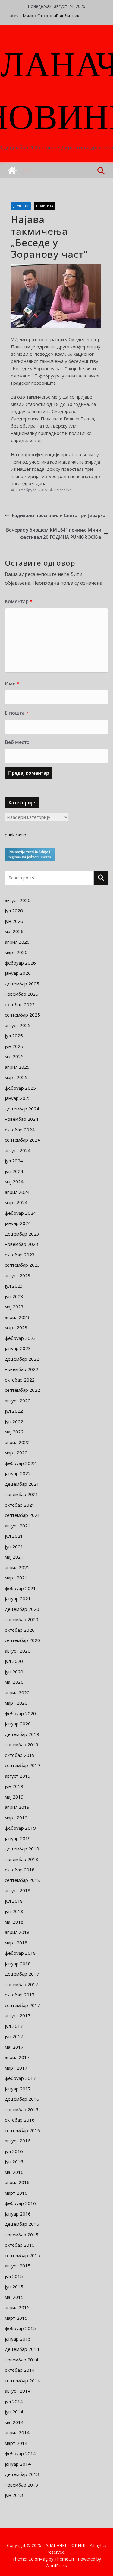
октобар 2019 (20, 1755)
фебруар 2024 (20, 1213)
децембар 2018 (22, 1849)
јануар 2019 (18, 1838)
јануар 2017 (18, 2089)
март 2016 (16, 2193)
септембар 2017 (22, 2005)
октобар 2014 (20, 2370)
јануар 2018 (18, 1964)
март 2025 (16, 1077)
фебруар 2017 (20, 2078)
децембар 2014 (22, 2349)
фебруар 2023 (20, 1338)
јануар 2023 (18, 1348)
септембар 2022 (22, 1390)
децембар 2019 (22, 1734)
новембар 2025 (22, 994)
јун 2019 (14, 1786)
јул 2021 (14, 1536)
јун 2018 (14, 1911)
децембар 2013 (22, 2474)
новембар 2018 (22, 1859)
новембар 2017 (22, 1984)
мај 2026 (14, 931)
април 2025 (17, 1067)
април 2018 (17, 1932)
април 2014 (17, 2432)
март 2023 (16, 1327)
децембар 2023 (22, 1234)
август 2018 (18, 1890)
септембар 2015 (22, 2255)
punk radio (16, 835)
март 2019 (16, 1818)
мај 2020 (14, 1682)
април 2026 (17, 942)
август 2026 (18, 900)
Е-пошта (17, 713)
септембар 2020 (22, 1640)
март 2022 (16, 1453)
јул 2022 (14, 1411)
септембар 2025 (22, 1015)
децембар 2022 (22, 1359)
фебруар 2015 (20, 2328)
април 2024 (17, 1192)
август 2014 (18, 2391)
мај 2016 (14, 2172)
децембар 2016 (22, 2099)
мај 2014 (14, 2422)
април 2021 (17, 1567)
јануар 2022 (18, 1473)
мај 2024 (14, 1181)
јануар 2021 (18, 1598)
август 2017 (18, 2015)
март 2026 (16, 952)
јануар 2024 (18, 1223)
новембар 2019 (22, 1744)
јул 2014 (14, 2401)
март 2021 (16, 1578)
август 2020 (18, 1651)
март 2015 (16, 2318)
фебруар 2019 (20, 1828)
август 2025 (18, 1025)
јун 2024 (14, 1171)
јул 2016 (14, 2151)
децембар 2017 (22, 1974)
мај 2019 (14, 1797)
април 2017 (17, 2057)
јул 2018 (14, 1901)
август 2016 (18, 2141)
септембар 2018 (22, 1880)
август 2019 (18, 1776)
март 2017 (16, 2068)
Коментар (19, 601)
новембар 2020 (22, 1619)
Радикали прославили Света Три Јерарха (59, 515)
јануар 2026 (18, 973)
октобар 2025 (20, 1004)
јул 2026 (14, 910)
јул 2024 (14, 1161)
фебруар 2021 (20, 1588)
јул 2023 (14, 1286)
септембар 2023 (22, 1265)
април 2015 (17, 2307)
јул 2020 (14, 1661)
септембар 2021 (22, 1515)
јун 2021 (14, 1547)
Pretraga (101, 878)
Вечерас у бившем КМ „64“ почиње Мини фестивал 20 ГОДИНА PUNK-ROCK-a (54, 533)
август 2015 (18, 2266)
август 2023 (18, 1275)
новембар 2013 (22, 2485)
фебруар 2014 (20, 2453)
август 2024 (18, 1150)
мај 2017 (14, 2047)
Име (12, 684)
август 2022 (18, 1401)
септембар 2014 (22, 2380)
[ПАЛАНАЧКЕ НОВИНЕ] (12, 171)
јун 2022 (14, 1421)
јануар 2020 (18, 1724)
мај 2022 (14, 1432)
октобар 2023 (20, 1255)
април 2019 (17, 1807)
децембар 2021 (22, 1484)
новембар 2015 (22, 2235)
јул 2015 (14, 2276)
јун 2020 (14, 1672)
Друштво (21, 206)
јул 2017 (14, 2026)
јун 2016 (14, 2161)
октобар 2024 (20, 1130)
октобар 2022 (20, 1380)
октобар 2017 (20, 1995)
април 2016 (17, 2182)
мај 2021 (14, 1557)
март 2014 (16, 2443)
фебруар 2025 (20, 1088)
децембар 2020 (22, 1609)
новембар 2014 (22, 2360)
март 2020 (16, 1703)
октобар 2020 (20, 1630)
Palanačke (63, 490)
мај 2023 (14, 1307)
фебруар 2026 (20, 963)
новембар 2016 (22, 2109)
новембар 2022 (22, 1369)
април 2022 (17, 1442)
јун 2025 (14, 1046)
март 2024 (16, 1202)
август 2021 (18, 1526)
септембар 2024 (22, 1140)
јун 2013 (14, 2495)
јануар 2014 (18, 2464)
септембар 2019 (22, 1765)
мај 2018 (14, 1922)
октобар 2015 (20, 2245)
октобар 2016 (20, 2120)
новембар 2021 (22, 1494)
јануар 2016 (18, 2214)
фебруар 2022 (20, 1463)
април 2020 (17, 1692)
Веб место (17, 742)
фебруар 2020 (20, 1713)
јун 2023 (14, 1296)
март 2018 (16, 1943)
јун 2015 (14, 2287)
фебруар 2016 (20, 2203)
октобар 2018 (20, 1870)
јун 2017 (14, 2036)
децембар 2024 (22, 1109)
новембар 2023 (22, 1244)
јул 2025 (14, 1036)
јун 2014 (14, 2412)
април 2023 (17, 1317)
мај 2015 (14, 2297)
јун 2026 (14, 921)
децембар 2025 (22, 984)
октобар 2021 (20, 1505)
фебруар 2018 (20, 1953)
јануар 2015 (18, 2339)
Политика (45, 206)
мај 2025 (14, 1056)
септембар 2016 (22, 2130)
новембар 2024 (22, 1119)
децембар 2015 (22, 2224)
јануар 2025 (18, 1098)
